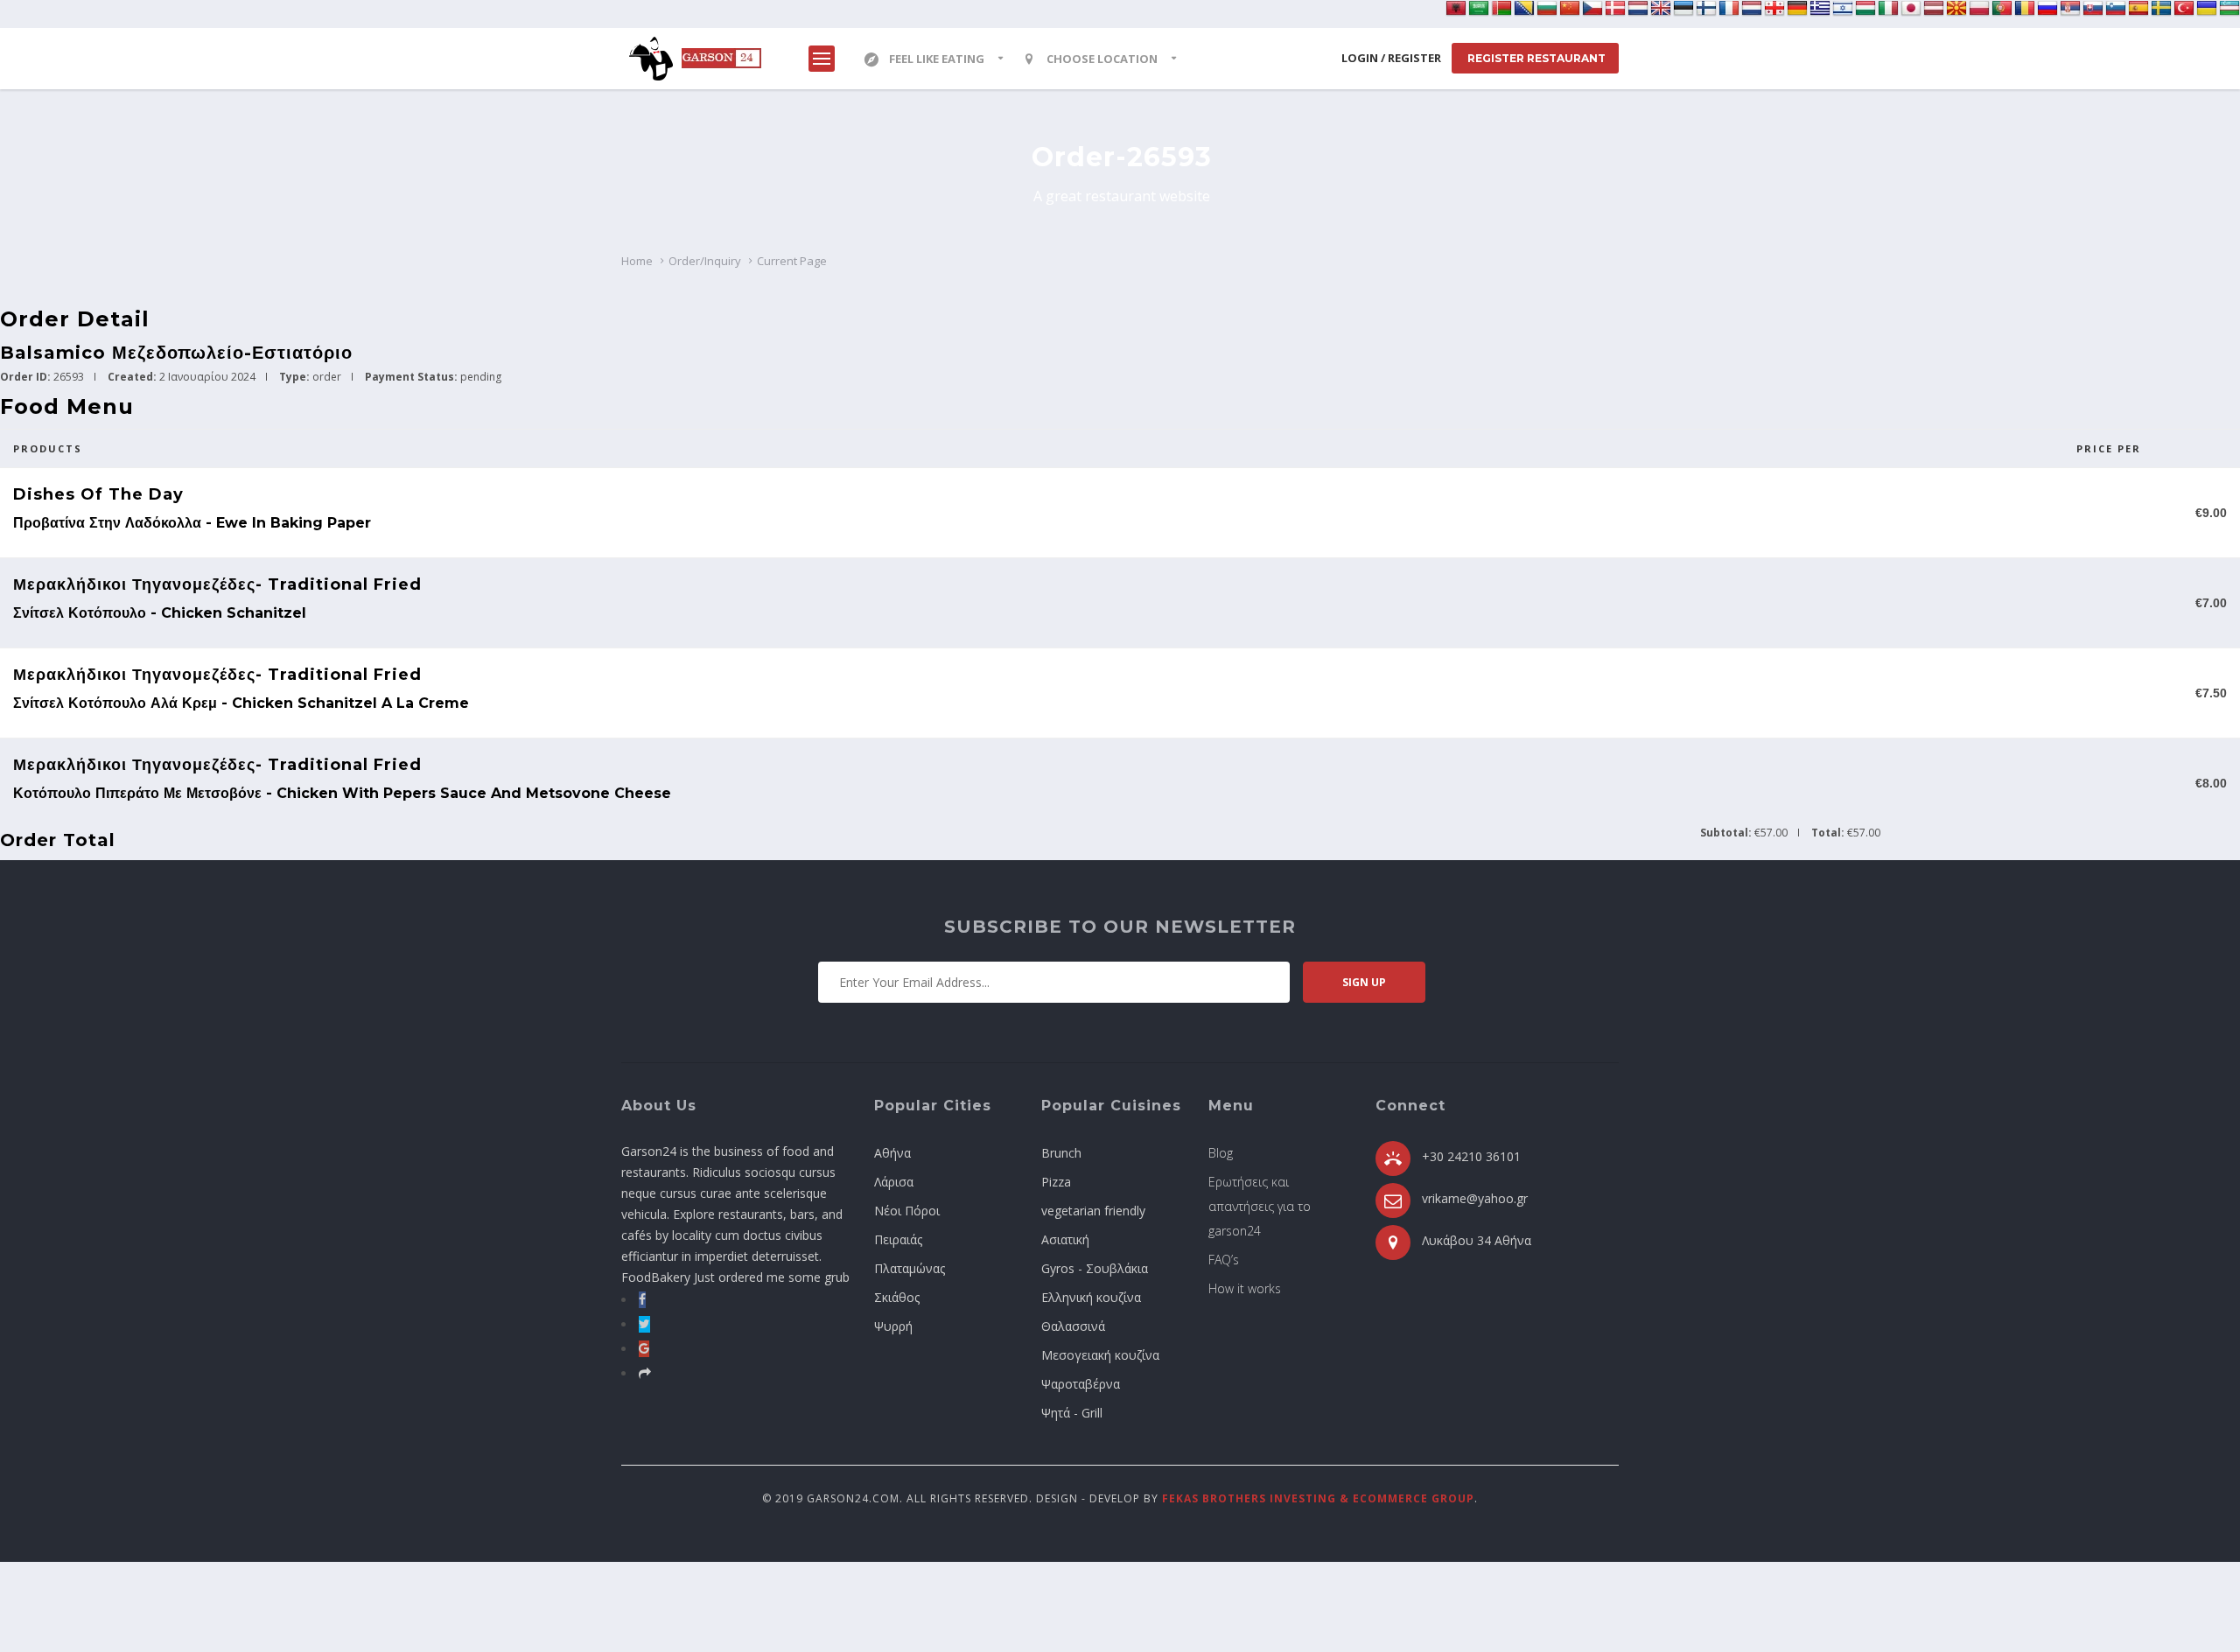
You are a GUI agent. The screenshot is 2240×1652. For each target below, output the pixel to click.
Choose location (1102, 59)
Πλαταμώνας (910, 1268)
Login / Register (1391, 58)
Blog (1221, 1153)
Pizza (1056, 1182)
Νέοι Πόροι (907, 1211)
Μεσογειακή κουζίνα (1100, 1355)
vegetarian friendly (1093, 1211)
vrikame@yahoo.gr (1475, 1198)
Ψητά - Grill (1072, 1413)
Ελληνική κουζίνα (1091, 1297)
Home (637, 261)
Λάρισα (894, 1182)
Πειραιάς (898, 1239)
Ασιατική (1065, 1239)
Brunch (1061, 1153)
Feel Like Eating (937, 59)
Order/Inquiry (705, 261)
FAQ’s (1224, 1260)
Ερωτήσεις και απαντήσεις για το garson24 (1260, 1206)
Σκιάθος (897, 1297)
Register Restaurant (1535, 58)
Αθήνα (892, 1153)
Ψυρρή (893, 1326)
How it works (1245, 1288)
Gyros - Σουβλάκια (1095, 1268)
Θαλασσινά (1073, 1326)
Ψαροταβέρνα (1081, 1384)
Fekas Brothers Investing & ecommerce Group (1318, 1498)
